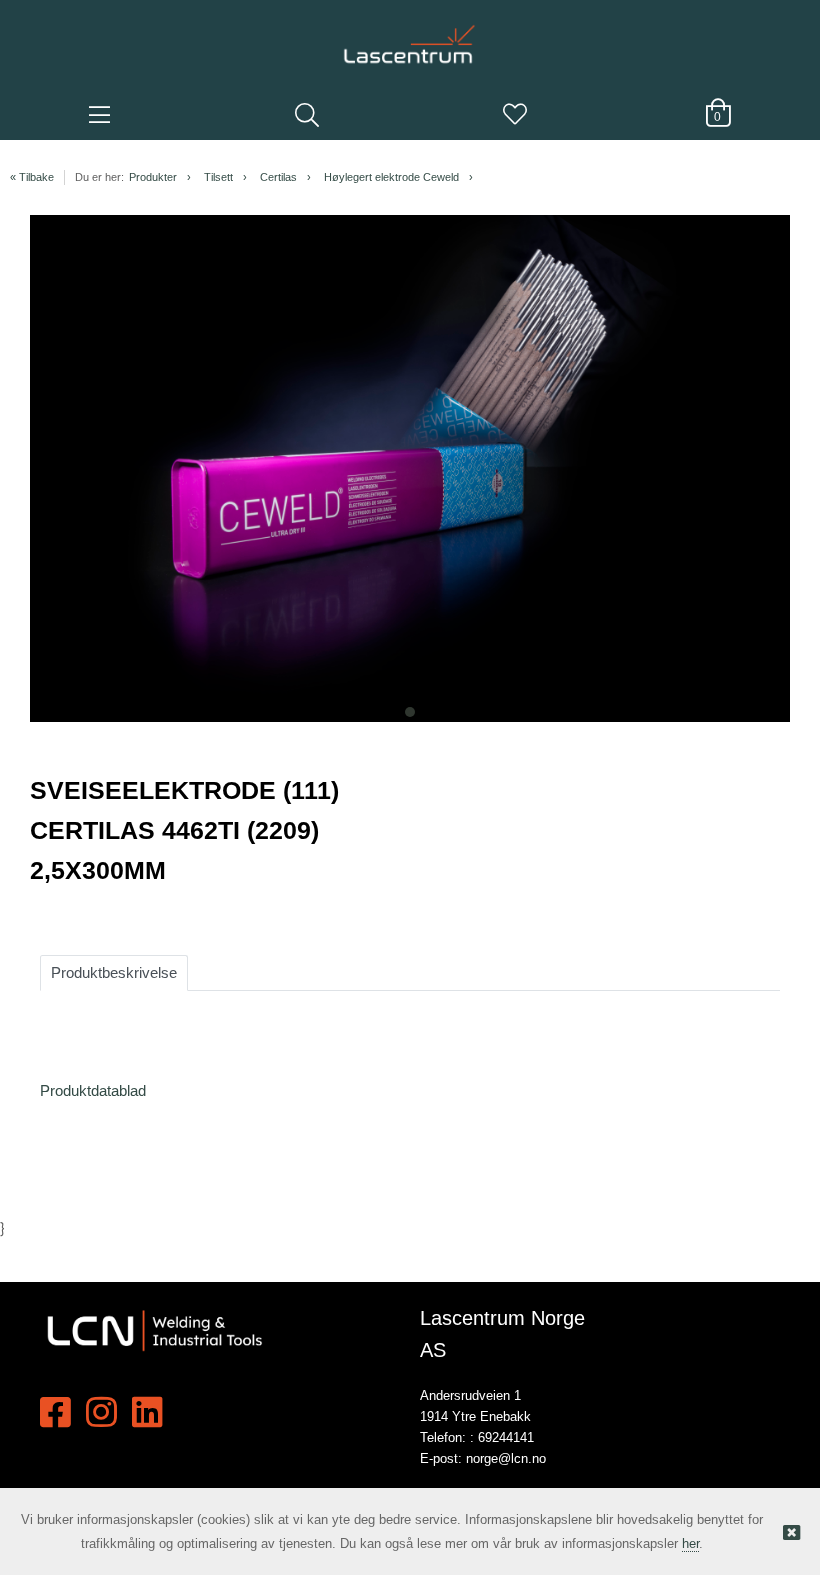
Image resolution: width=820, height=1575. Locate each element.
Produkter (153, 177)
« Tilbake (32, 177)
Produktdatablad (93, 1090)
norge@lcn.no (506, 1458)
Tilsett (218, 177)
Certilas (278, 177)
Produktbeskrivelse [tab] (114, 972)
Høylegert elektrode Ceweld (391, 177)
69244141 (506, 1437)
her (690, 1543)
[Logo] (410, 35)
